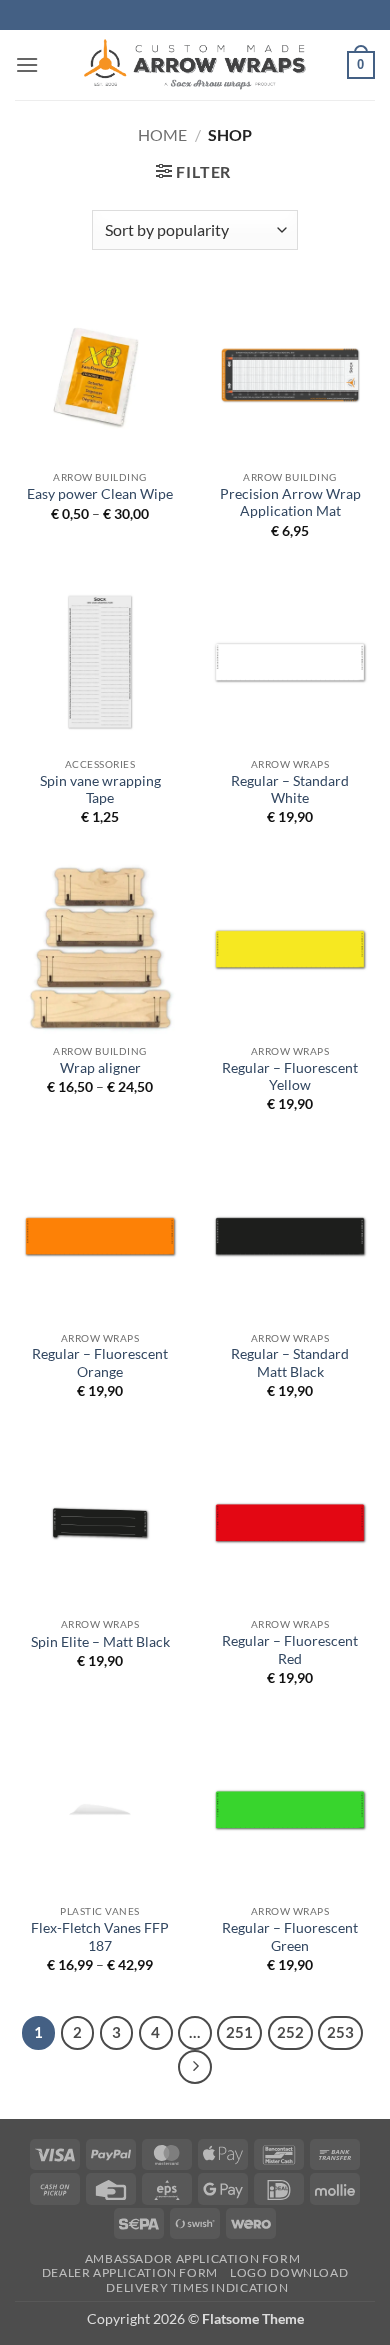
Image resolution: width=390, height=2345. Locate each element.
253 (340, 2032)
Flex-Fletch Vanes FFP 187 (100, 1937)
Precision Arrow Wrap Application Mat (290, 503)
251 (239, 2032)
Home (162, 134)
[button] (27, 64)
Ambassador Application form (193, 2258)
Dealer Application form (130, 2272)
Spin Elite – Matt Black (100, 1642)
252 (290, 2032)
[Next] (195, 2067)
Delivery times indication (197, 2287)
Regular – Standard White (290, 790)
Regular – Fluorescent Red (290, 1650)
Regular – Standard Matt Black (290, 1363)
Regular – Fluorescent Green (290, 1937)
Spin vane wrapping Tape (100, 790)
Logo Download (289, 2272)
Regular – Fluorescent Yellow (290, 1077)
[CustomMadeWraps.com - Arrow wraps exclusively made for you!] (195, 65)
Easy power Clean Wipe (100, 494)
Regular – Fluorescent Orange (100, 1363)
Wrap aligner (100, 1068)
